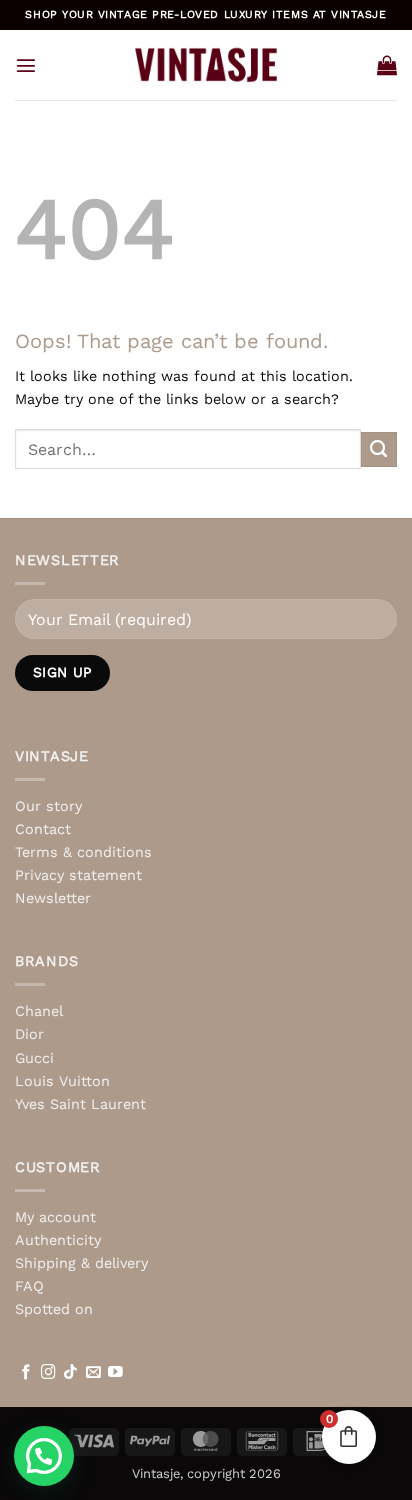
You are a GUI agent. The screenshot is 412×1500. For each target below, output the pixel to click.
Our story (48, 806)
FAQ (29, 1286)
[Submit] (379, 450)
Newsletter (53, 898)
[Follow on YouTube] (115, 1373)
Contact (43, 829)
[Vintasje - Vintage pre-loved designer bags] (206, 65)
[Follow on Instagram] (48, 1373)
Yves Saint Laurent (80, 1104)
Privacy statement (78, 875)
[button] (26, 65)
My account (55, 1217)
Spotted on (54, 1309)
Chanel (39, 1011)
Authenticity (58, 1240)
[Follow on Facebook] (26, 1373)
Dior (29, 1034)
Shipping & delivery (81, 1263)
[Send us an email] (93, 1373)
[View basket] (387, 65)
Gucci (34, 1058)
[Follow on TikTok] (70, 1373)
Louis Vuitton (62, 1081)
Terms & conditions (83, 852)
